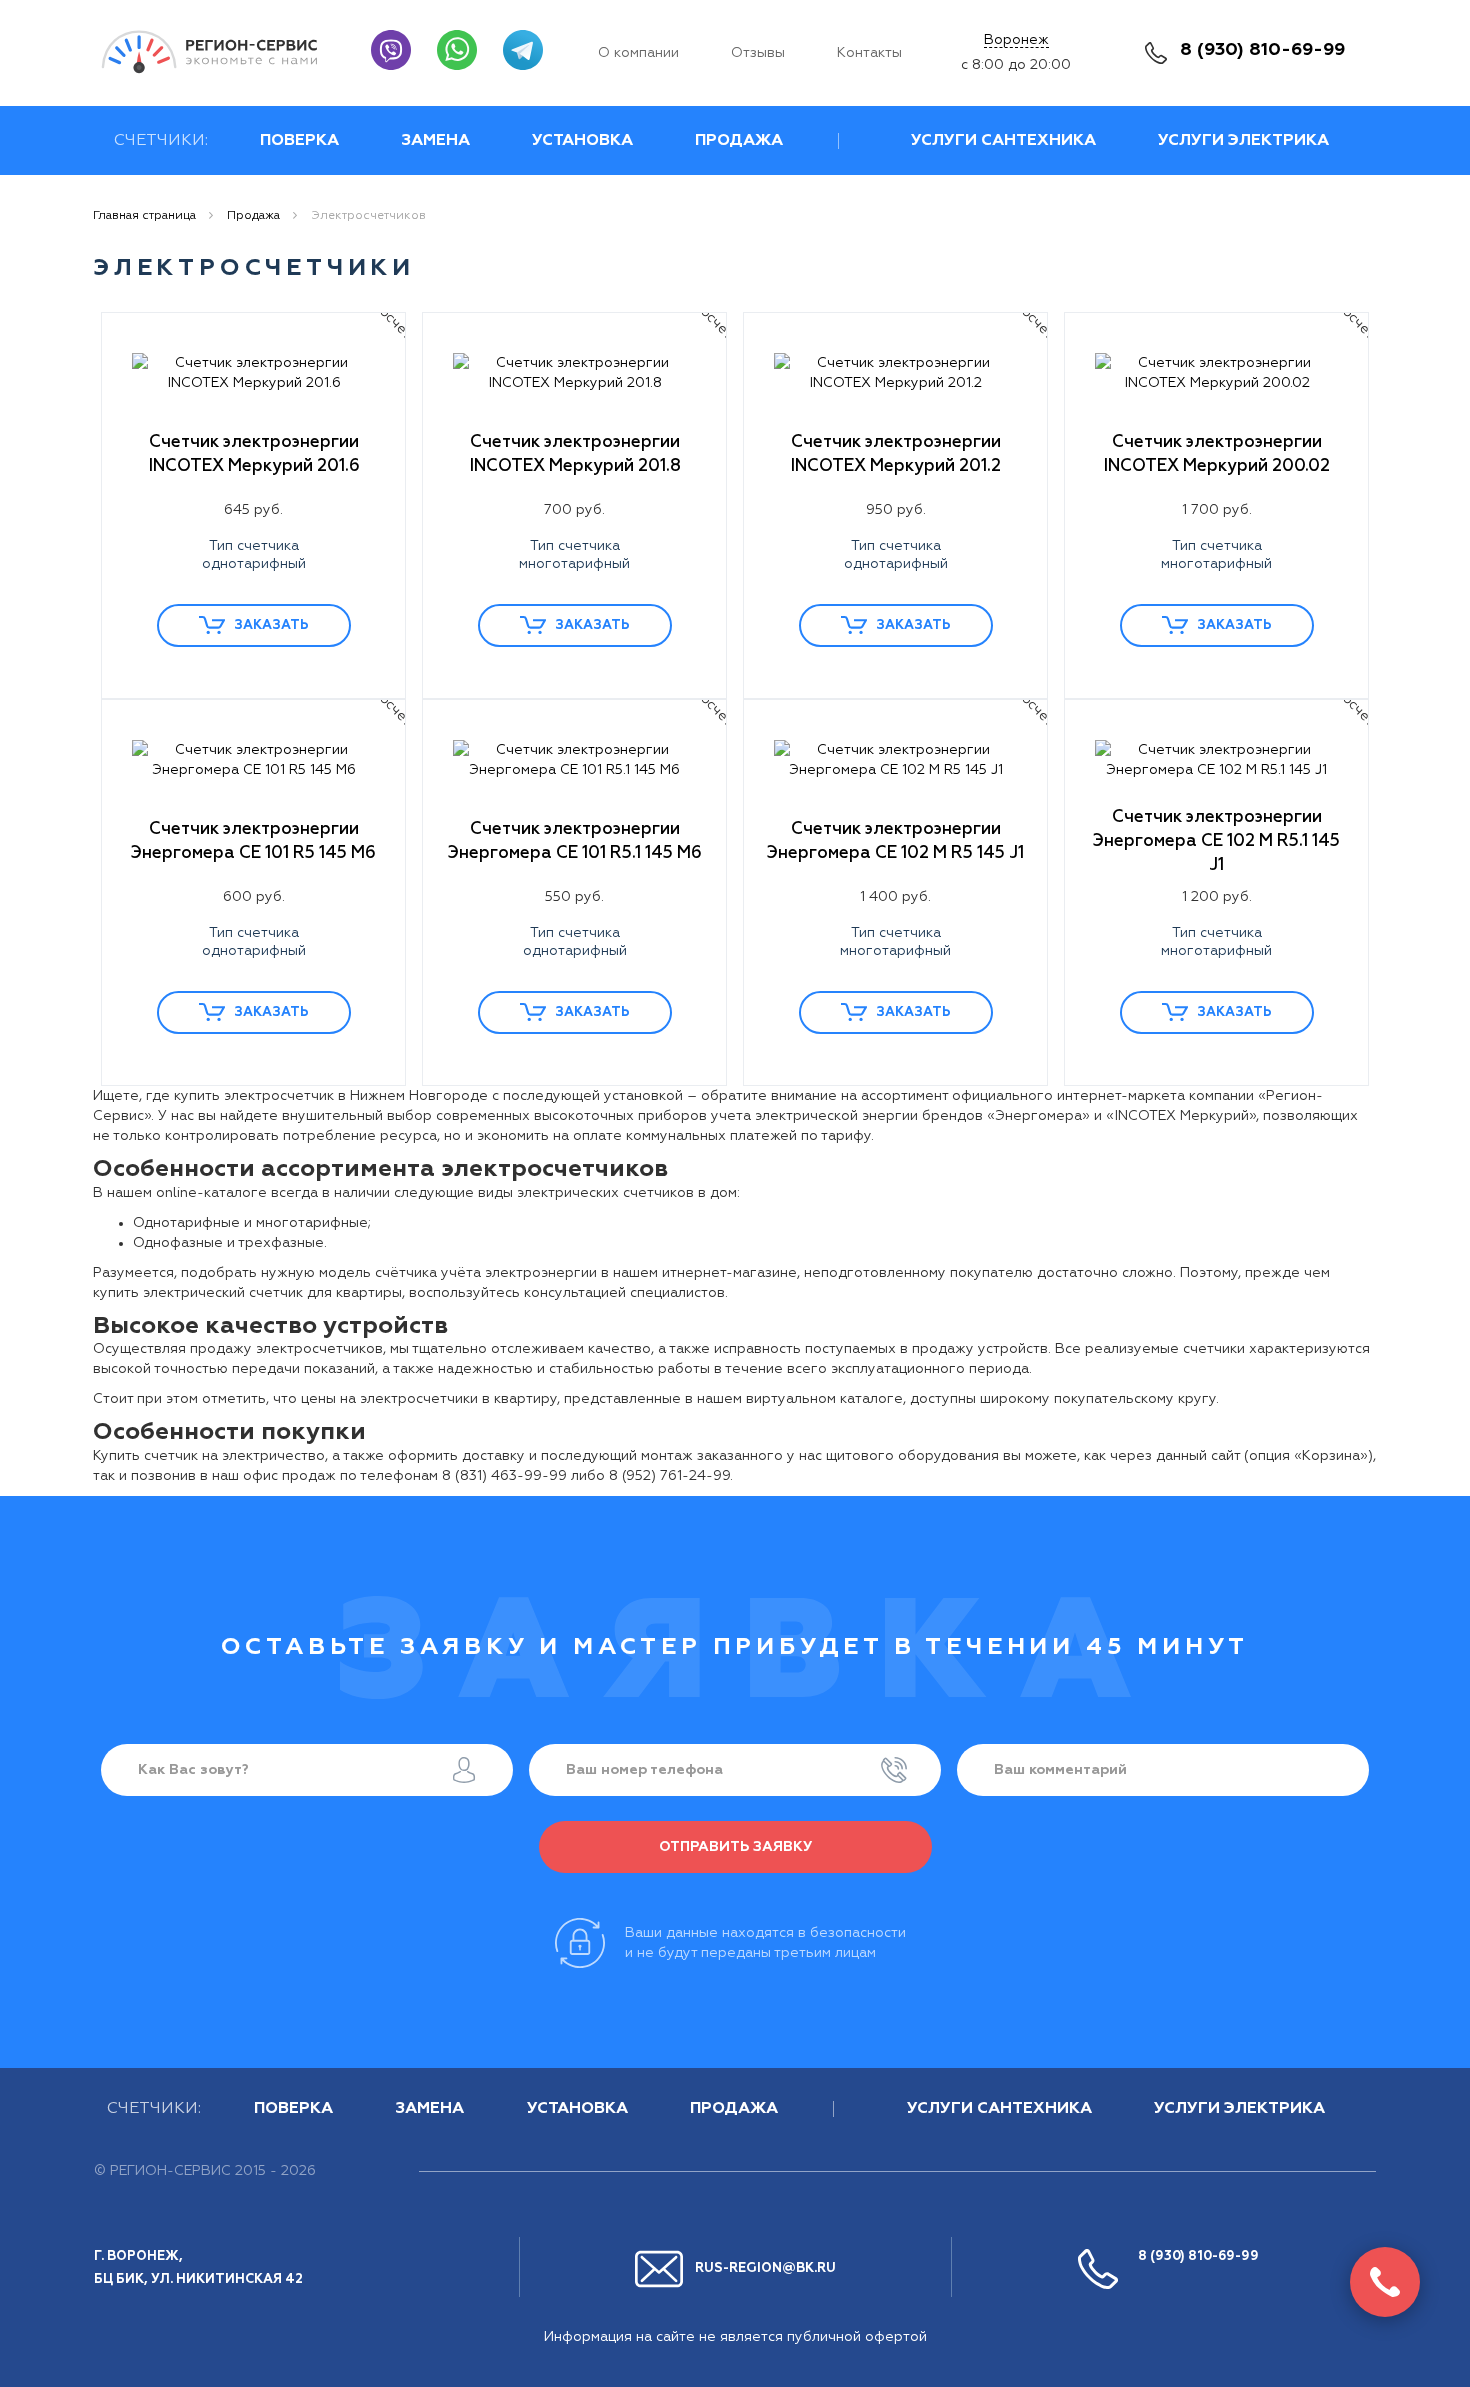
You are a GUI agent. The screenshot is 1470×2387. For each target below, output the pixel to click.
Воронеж (1016, 40)
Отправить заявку (735, 1847)
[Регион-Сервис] (221, 52)
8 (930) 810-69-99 (1262, 50)
